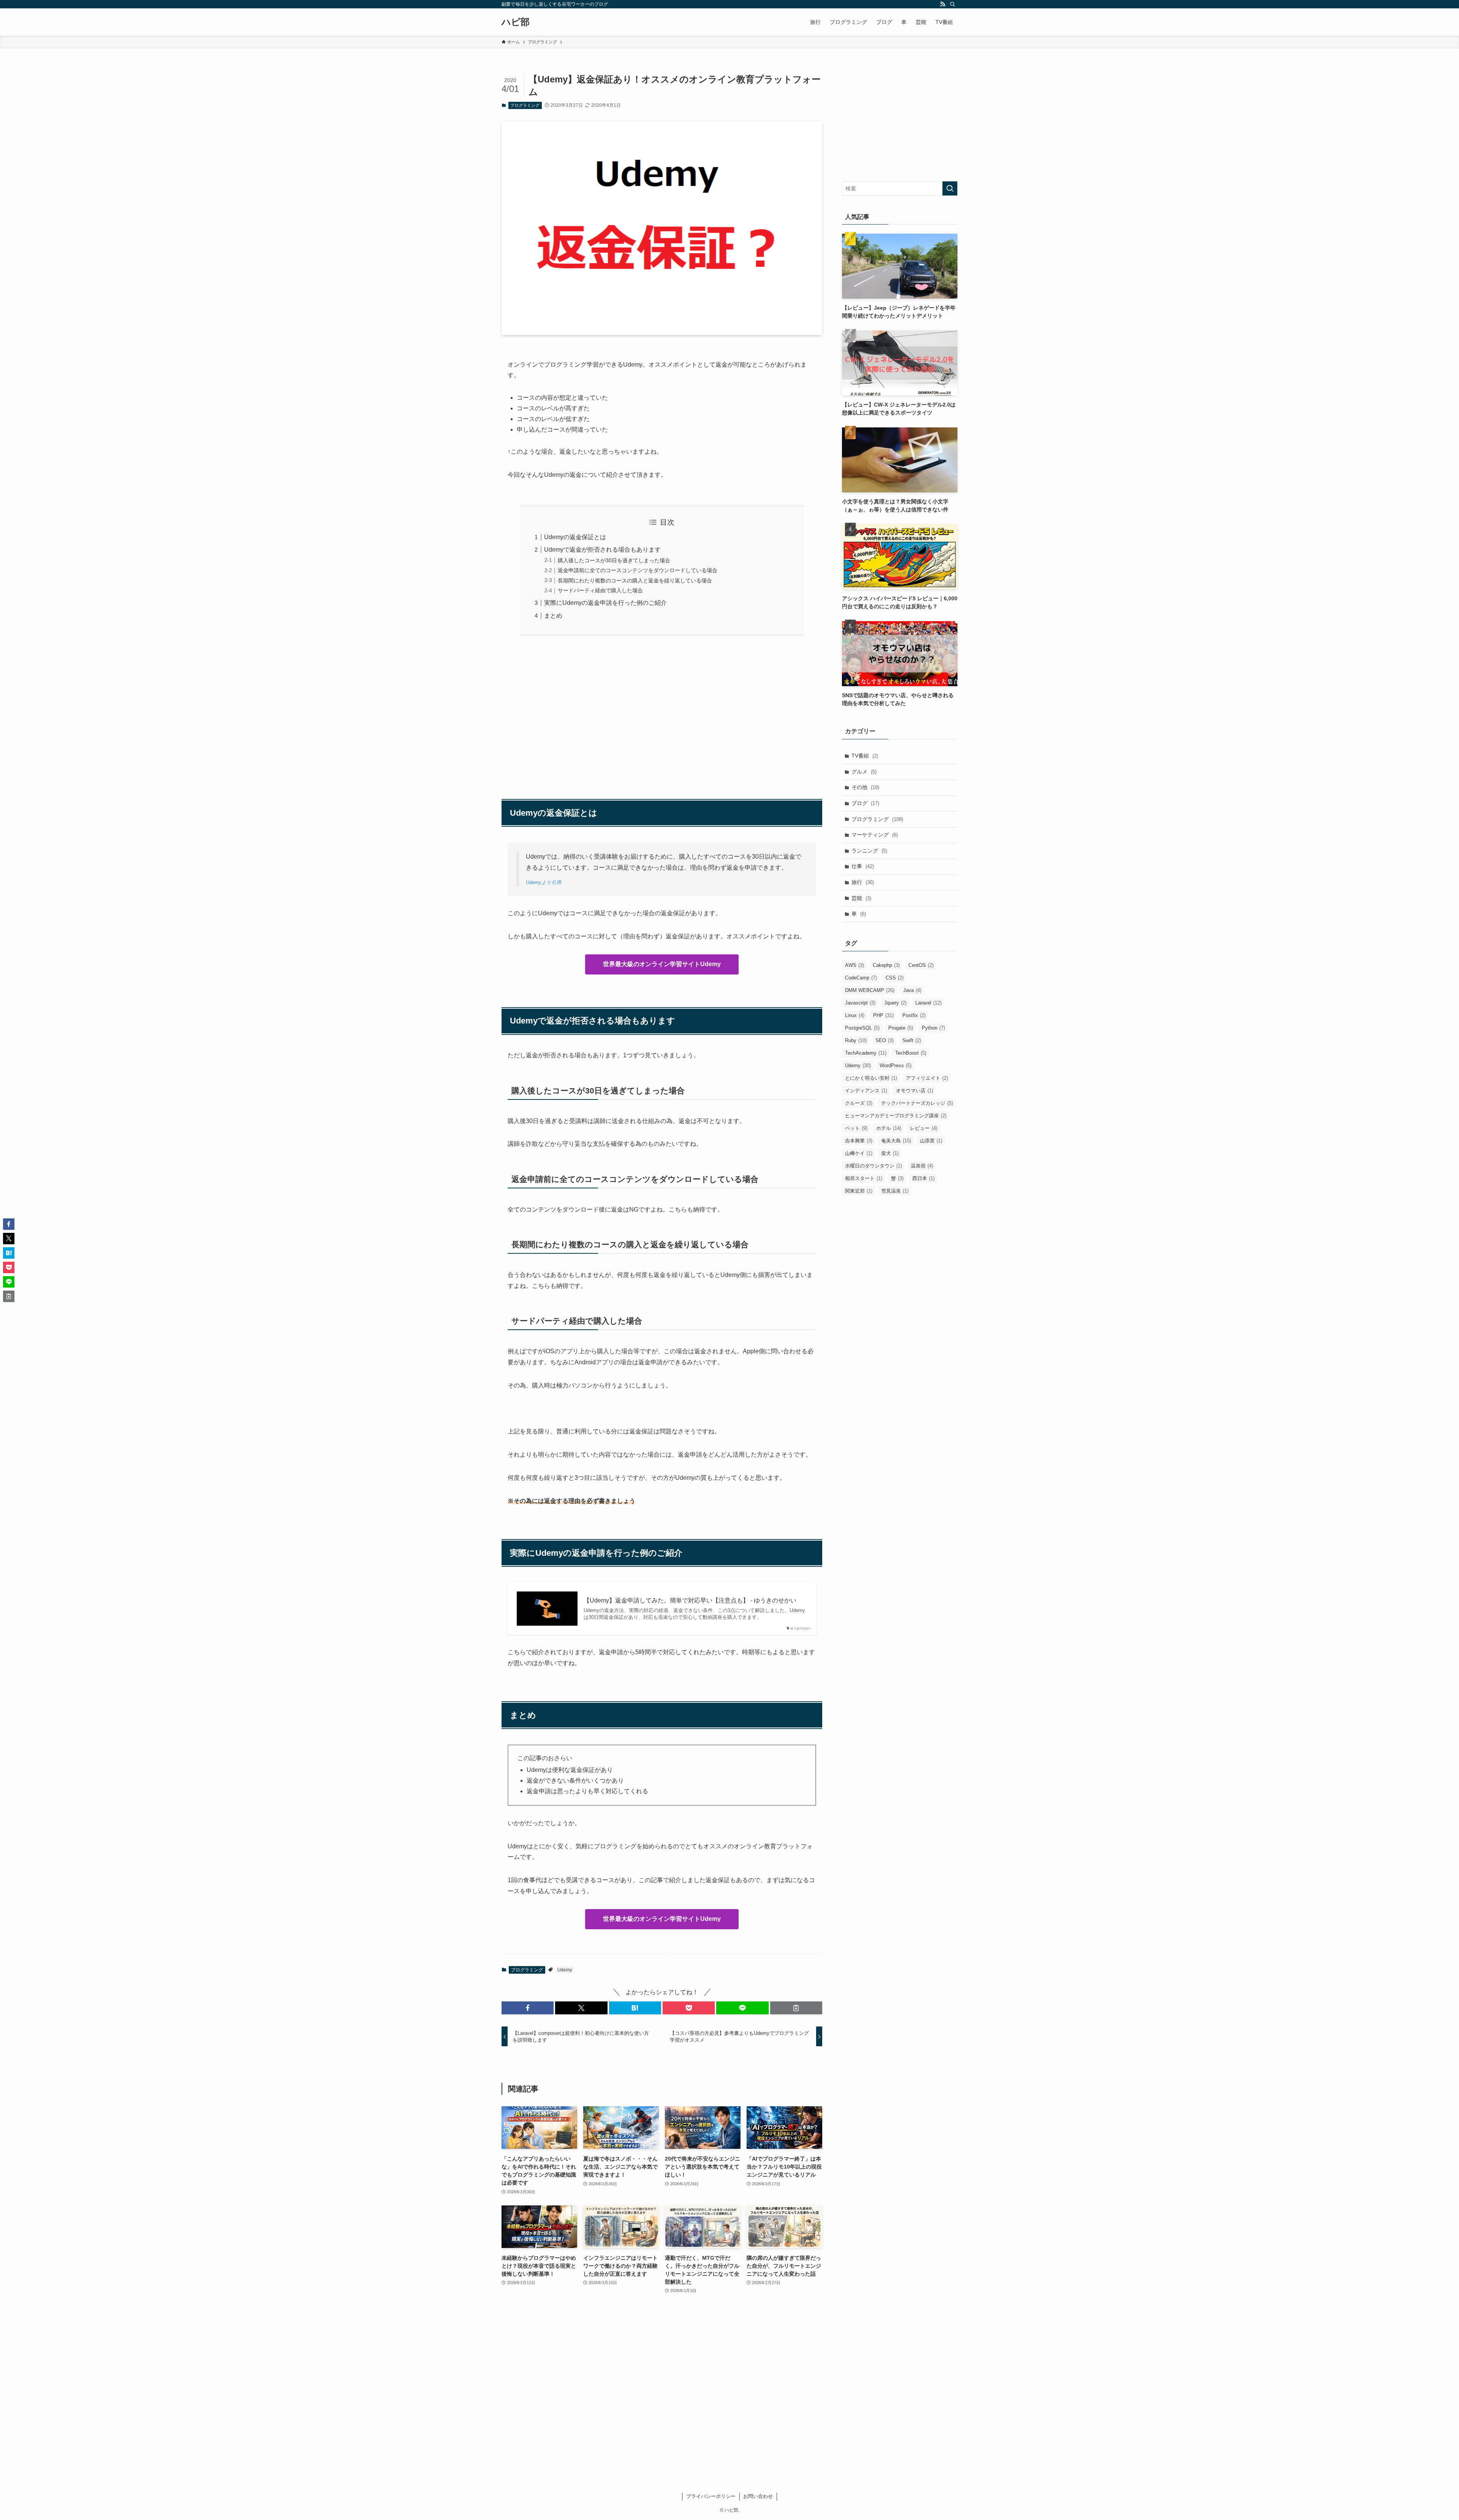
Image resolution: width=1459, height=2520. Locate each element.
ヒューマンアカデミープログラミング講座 (896, 1116)
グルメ (864, 772)
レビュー (924, 1128)
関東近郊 (859, 1191)
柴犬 (890, 1153)
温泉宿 (922, 1166)
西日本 (923, 1178)
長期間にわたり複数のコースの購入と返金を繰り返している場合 (635, 581)
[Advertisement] (662, 713)
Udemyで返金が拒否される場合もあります (602, 550)
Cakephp (886, 965)
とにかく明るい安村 (871, 1078)
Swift (912, 1040)
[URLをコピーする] (796, 2008)
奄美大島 (896, 1141)
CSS (895, 978)
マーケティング (875, 835)
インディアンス (866, 1091)
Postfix (914, 1015)
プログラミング (525, 105)
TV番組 (865, 756)
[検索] (953, 4)
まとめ (553, 616)
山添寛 (931, 1141)
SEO (885, 1040)
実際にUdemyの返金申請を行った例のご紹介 (605, 603)
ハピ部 (516, 22)
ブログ (865, 803)
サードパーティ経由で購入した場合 (600, 590)
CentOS (921, 965)
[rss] (943, 4)
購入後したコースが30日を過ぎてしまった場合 (614, 560)
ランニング (869, 851)
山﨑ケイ (859, 1153)
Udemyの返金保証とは (575, 537)
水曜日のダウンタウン (874, 1166)
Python (933, 1028)
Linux (855, 1015)
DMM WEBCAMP (870, 990)
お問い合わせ (758, 2496)
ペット (856, 1128)
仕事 (863, 866)
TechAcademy (866, 1053)
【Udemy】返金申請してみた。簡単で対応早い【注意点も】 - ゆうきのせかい (690, 1600)
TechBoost (911, 1053)
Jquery (895, 1003)
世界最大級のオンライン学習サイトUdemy (662, 964)
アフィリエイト (927, 1078)
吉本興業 (859, 1141)
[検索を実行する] (950, 188)
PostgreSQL (862, 1028)
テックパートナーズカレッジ (917, 1103)
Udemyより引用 (544, 882)
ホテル (889, 1128)
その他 (865, 787)
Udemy (565, 1970)
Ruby (856, 1040)
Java (912, 990)
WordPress (896, 1065)
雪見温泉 (895, 1191)
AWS (855, 965)
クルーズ (859, 1103)
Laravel (928, 1003)
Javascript (860, 1003)
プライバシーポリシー (711, 2496)
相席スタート (864, 1178)
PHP (883, 1015)
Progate (901, 1028)
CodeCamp (861, 978)
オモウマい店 (915, 1091)
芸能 (861, 898)
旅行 (863, 882)
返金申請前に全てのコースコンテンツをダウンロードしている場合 (638, 570)
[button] (528, 2008)
